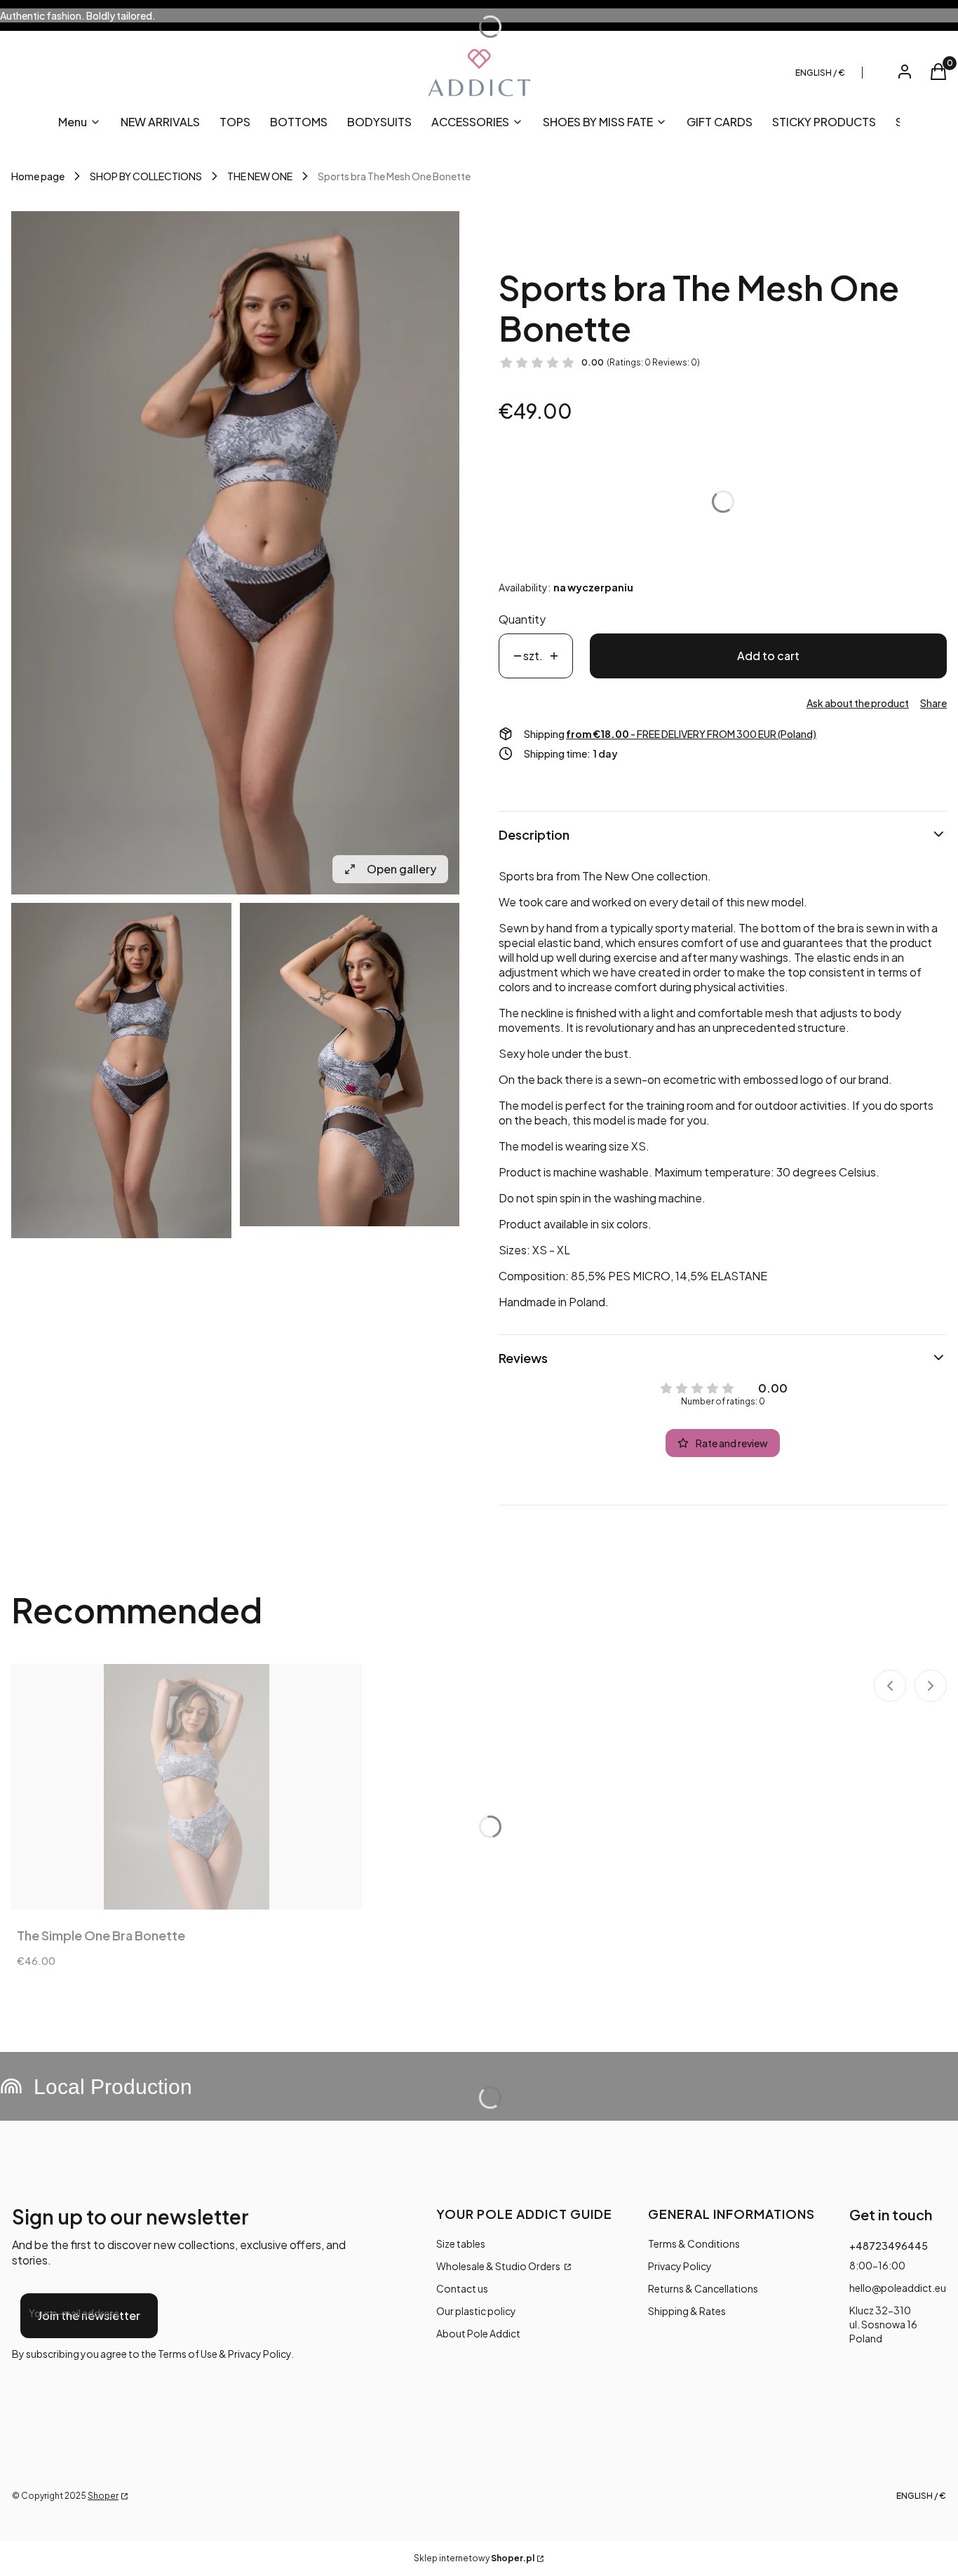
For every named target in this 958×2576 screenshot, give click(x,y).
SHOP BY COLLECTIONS (146, 176)
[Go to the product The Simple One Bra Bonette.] (187, 1787)
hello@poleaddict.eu (898, 2288)
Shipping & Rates (687, 2311)
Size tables (461, 2243)
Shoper (103, 2496)
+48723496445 (889, 2246)
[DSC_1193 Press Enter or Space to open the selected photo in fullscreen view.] (350, 1065)
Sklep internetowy (474, 2558)
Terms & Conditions (694, 2243)
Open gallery (402, 869)
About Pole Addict (478, 2333)
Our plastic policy (476, 2311)
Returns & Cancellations (703, 2288)
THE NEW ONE (260, 176)
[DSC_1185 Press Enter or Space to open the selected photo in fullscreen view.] (235, 553)
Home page (38, 176)
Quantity (522, 619)
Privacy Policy (680, 2266)
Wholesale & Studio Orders (499, 2266)
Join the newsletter (89, 2315)
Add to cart (768, 656)
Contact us (462, 2288)
